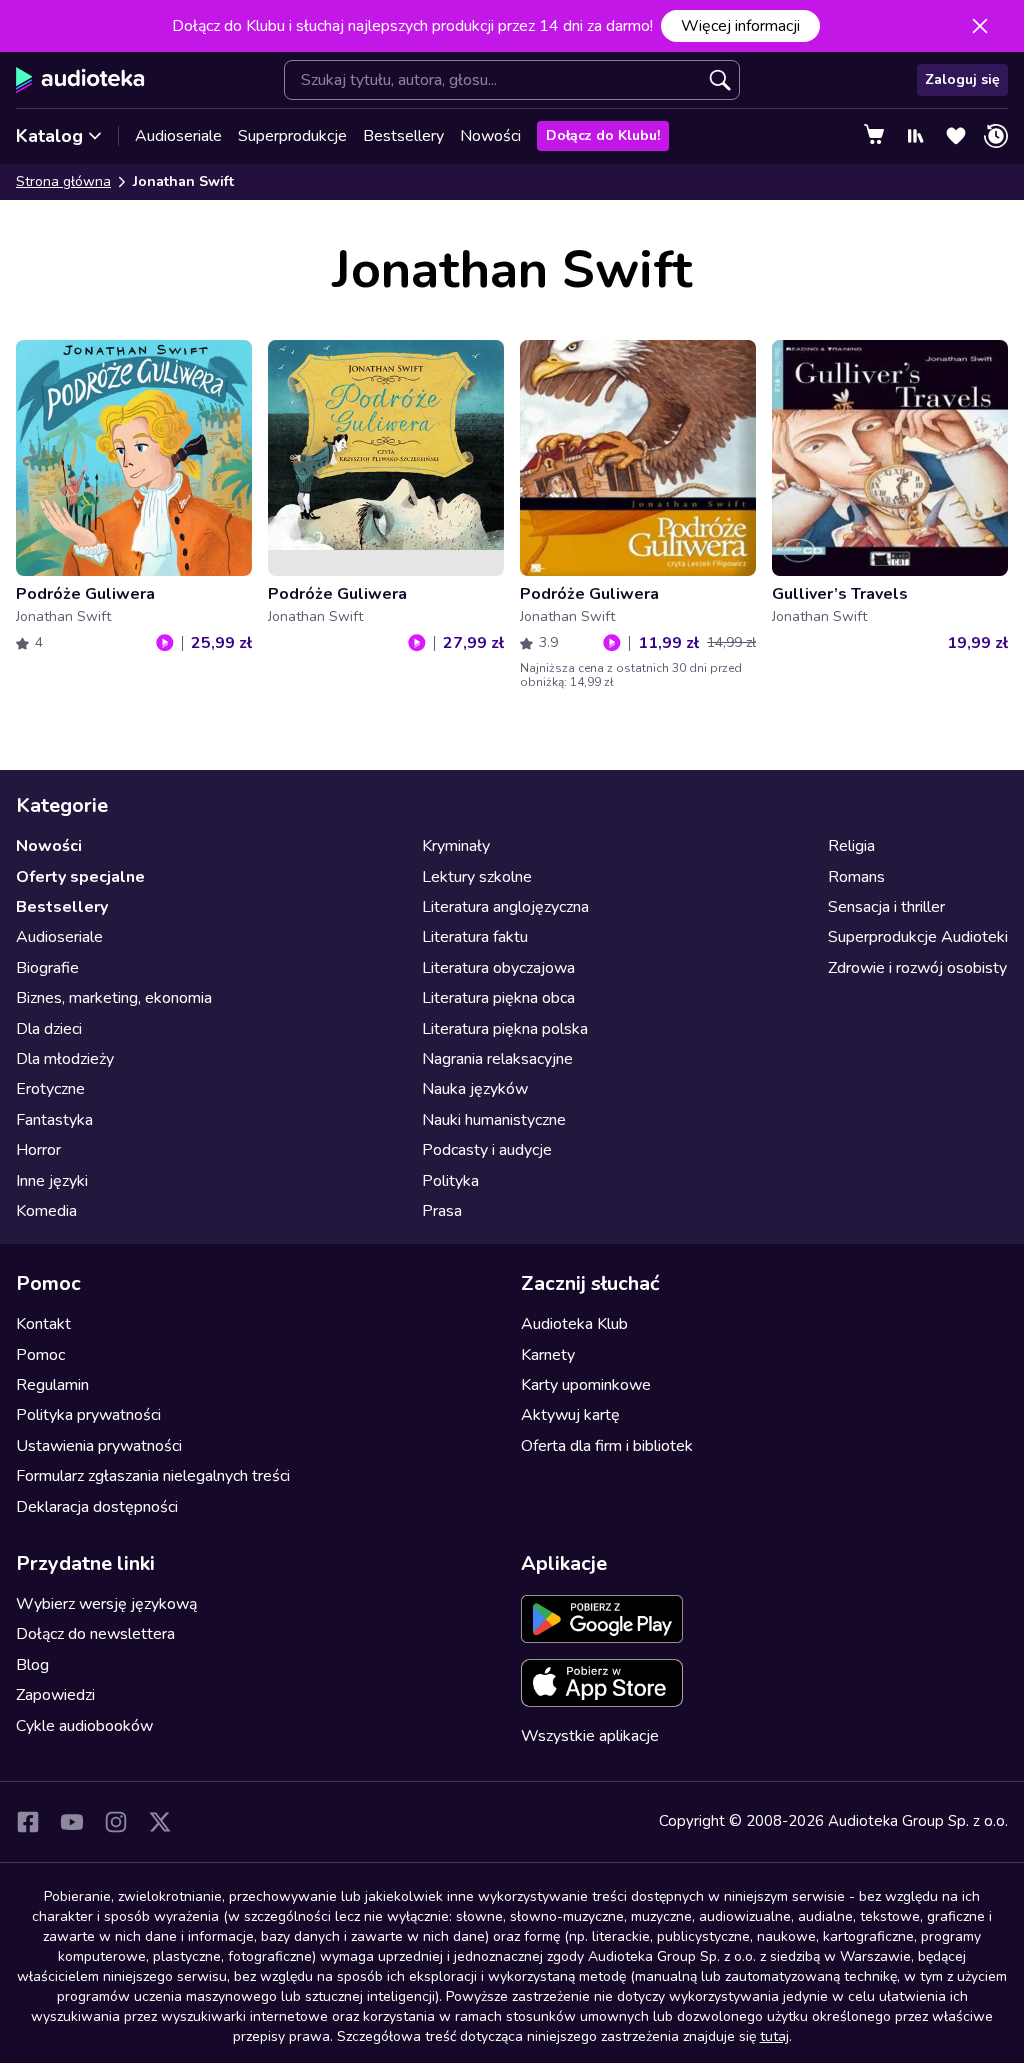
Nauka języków (475, 1089)
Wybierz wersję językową (106, 1604)
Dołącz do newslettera (95, 1634)
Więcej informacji (740, 26)
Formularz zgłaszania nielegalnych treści (153, 1476)
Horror (38, 1150)
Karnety (548, 1355)
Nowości (490, 136)
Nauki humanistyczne (494, 1120)
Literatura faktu (475, 937)
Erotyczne (50, 1089)
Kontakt (43, 1324)
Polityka (450, 1181)
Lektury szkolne (477, 877)
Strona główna (63, 181)
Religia (851, 846)
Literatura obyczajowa (498, 968)
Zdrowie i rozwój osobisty (917, 968)
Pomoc (40, 1355)
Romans (856, 877)
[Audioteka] (80, 80)
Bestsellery (403, 136)
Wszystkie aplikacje (590, 1736)
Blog (32, 1665)
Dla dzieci (49, 1029)
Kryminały (456, 846)
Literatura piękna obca (498, 998)
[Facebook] (28, 1822)
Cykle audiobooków (84, 1726)
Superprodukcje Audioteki (918, 937)
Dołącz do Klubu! (603, 135)
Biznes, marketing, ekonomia (114, 998)
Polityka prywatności (88, 1415)
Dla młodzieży (65, 1059)
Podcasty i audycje (487, 1150)
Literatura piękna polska (505, 1029)
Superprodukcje (292, 136)
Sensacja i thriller (886, 907)
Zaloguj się (962, 79)
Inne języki (52, 1181)
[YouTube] (72, 1822)
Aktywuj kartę (570, 1415)
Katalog (49, 136)
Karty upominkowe (586, 1385)
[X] (160, 1822)
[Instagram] (116, 1822)
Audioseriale (178, 136)
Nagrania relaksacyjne (497, 1059)
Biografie (47, 968)
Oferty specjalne (80, 877)
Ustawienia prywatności (99, 1446)
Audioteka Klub (574, 1324)
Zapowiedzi (55, 1695)
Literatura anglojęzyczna (505, 907)
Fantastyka (54, 1120)
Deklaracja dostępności (97, 1507)
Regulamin (52, 1385)
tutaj (774, 2036)
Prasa (442, 1211)
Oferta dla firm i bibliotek (607, 1446)
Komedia (46, 1211)
